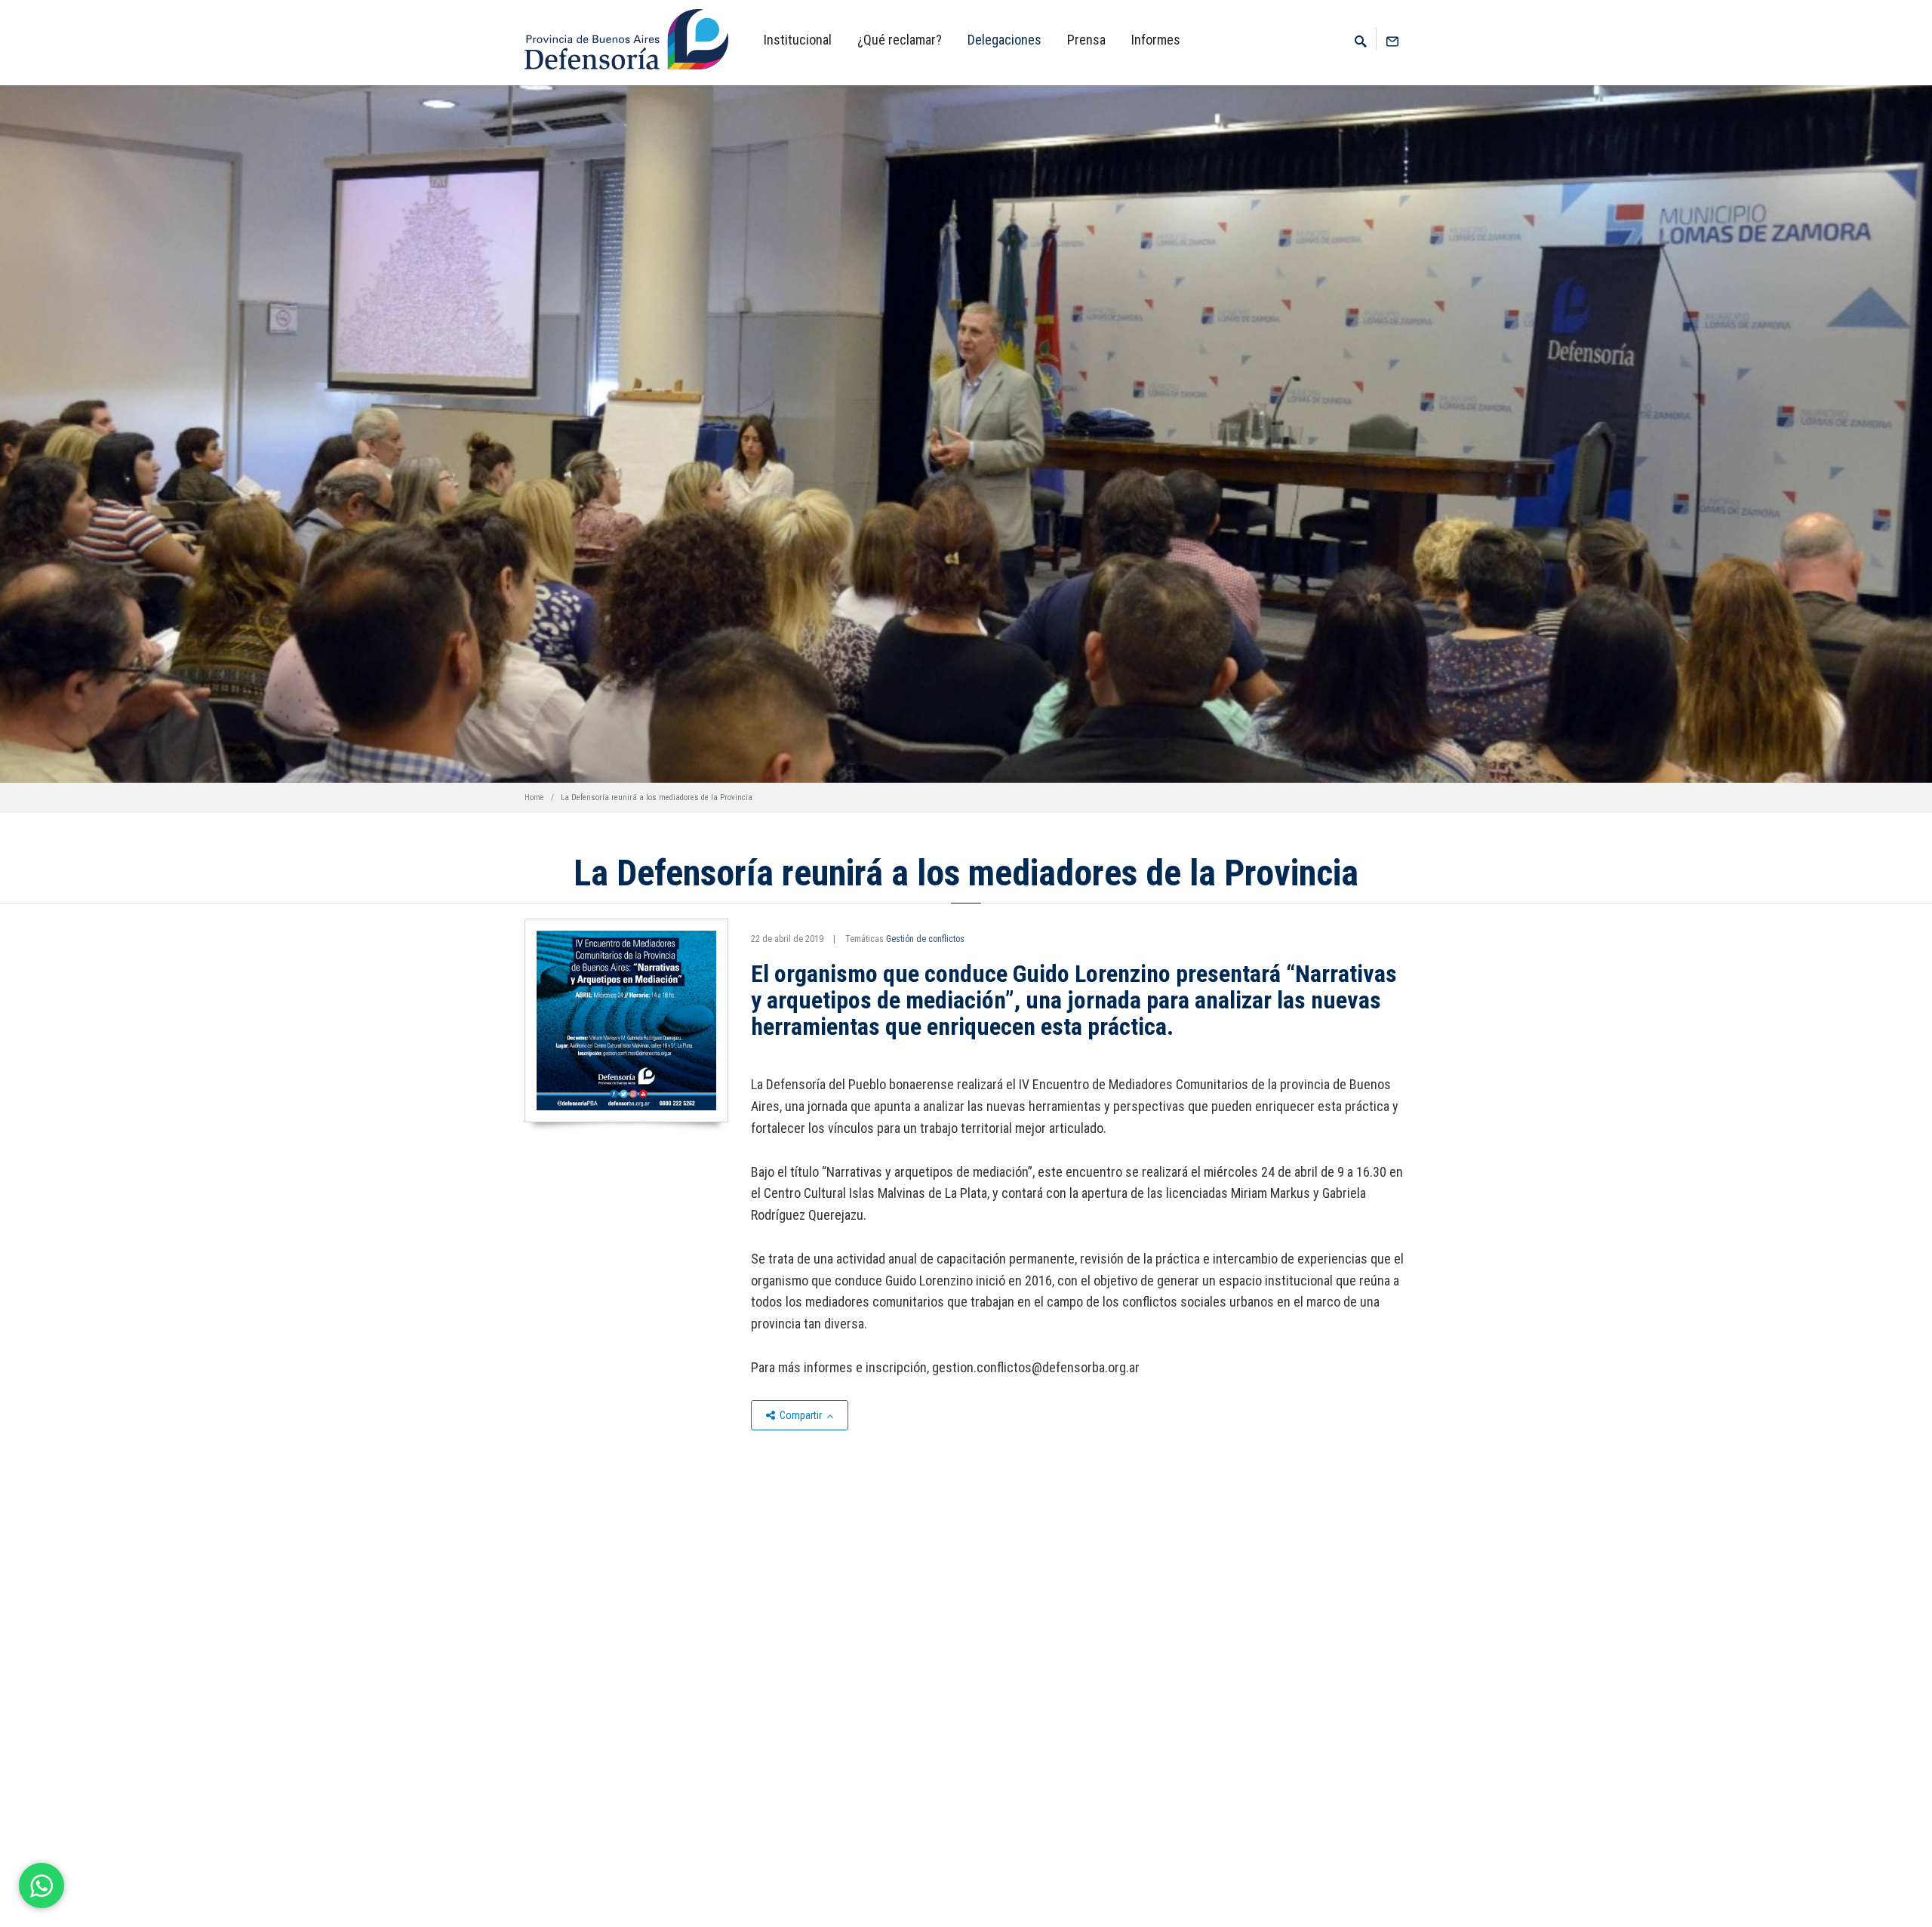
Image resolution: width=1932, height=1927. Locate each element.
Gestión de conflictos (925, 939)
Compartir (801, 1415)
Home (534, 797)
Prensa (1086, 40)
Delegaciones (1004, 40)
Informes (1156, 40)
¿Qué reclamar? (900, 40)
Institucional (798, 40)
